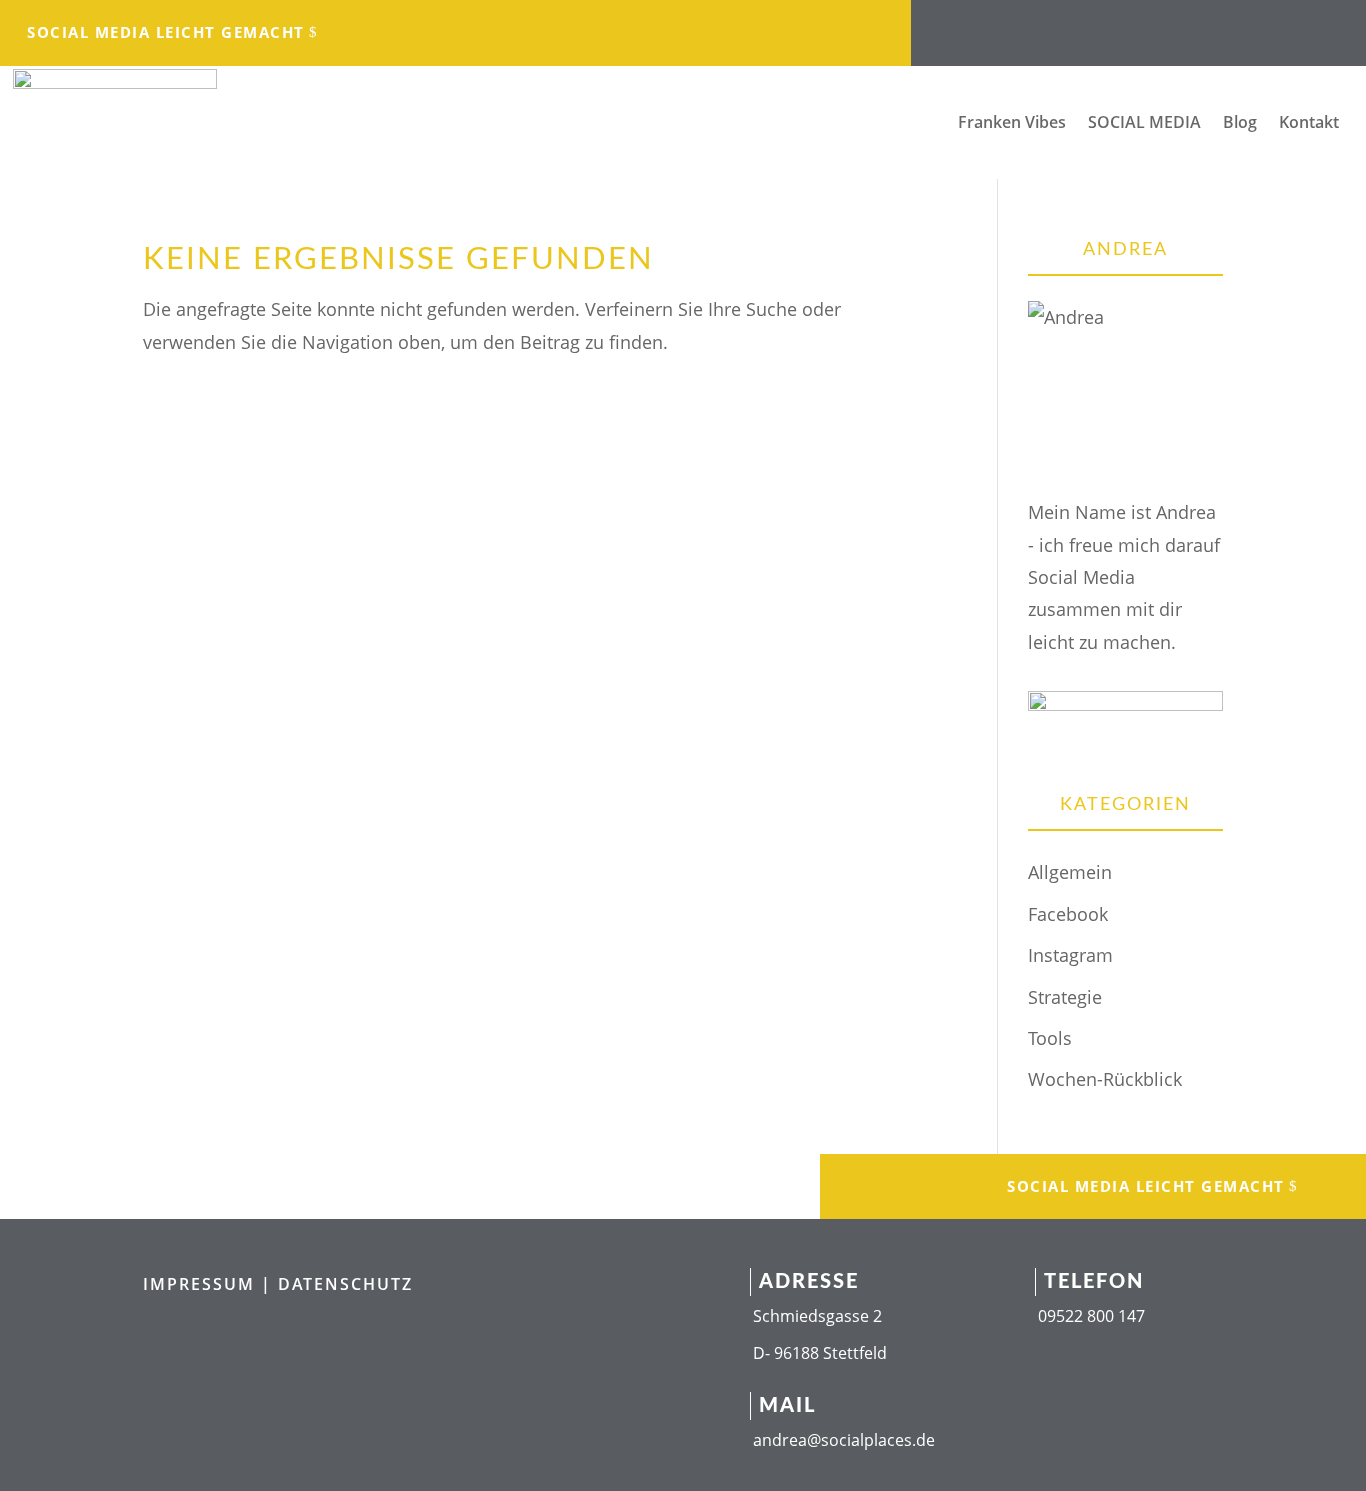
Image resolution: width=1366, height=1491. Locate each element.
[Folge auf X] (1158, 26)
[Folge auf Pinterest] (1238, 26)
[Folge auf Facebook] (1038, 26)
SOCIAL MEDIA (1144, 124)
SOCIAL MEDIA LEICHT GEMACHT (166, 32)
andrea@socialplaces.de (844, 1440)
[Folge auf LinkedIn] (1118, 26)
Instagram (1070, 955)
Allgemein (1070, 872)
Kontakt (1309, 124)
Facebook (1068, 914)
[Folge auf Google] (1198, 26)
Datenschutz (345, 1284)
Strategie (1065, 997)
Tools (1050, 1038)
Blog (1240, 124)
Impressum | (210, 1284)
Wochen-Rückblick (1105, 1079)
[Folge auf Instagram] (1078, 26)
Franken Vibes (1012, 124)
